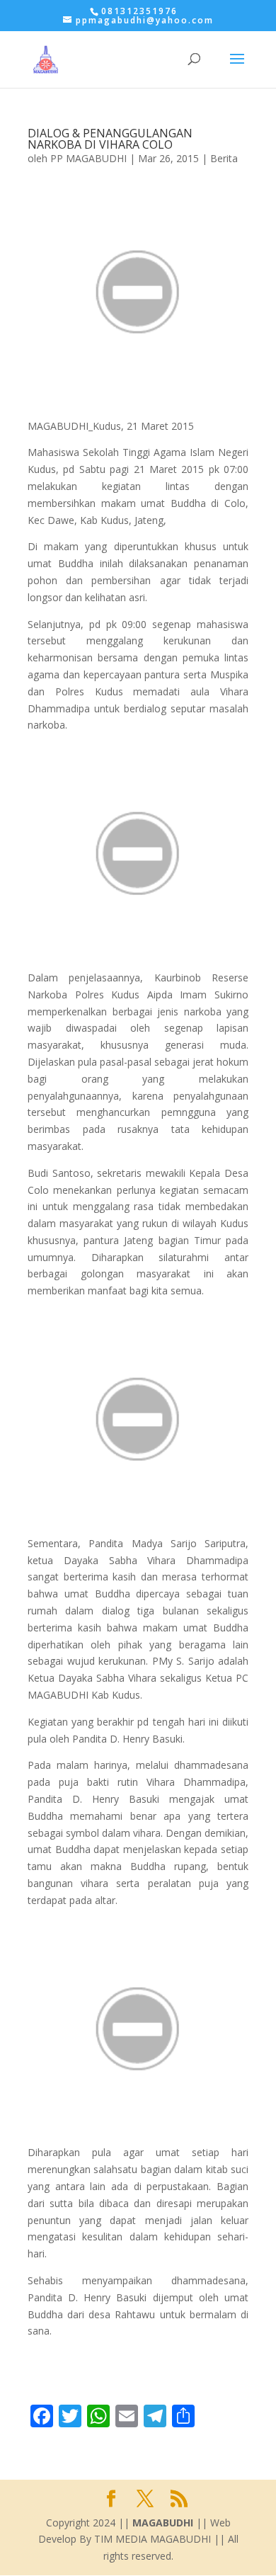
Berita (224, 158)
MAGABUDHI (163, 2523)
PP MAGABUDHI (88, 158)
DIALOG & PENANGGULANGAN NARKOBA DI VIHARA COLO (110, 139)
